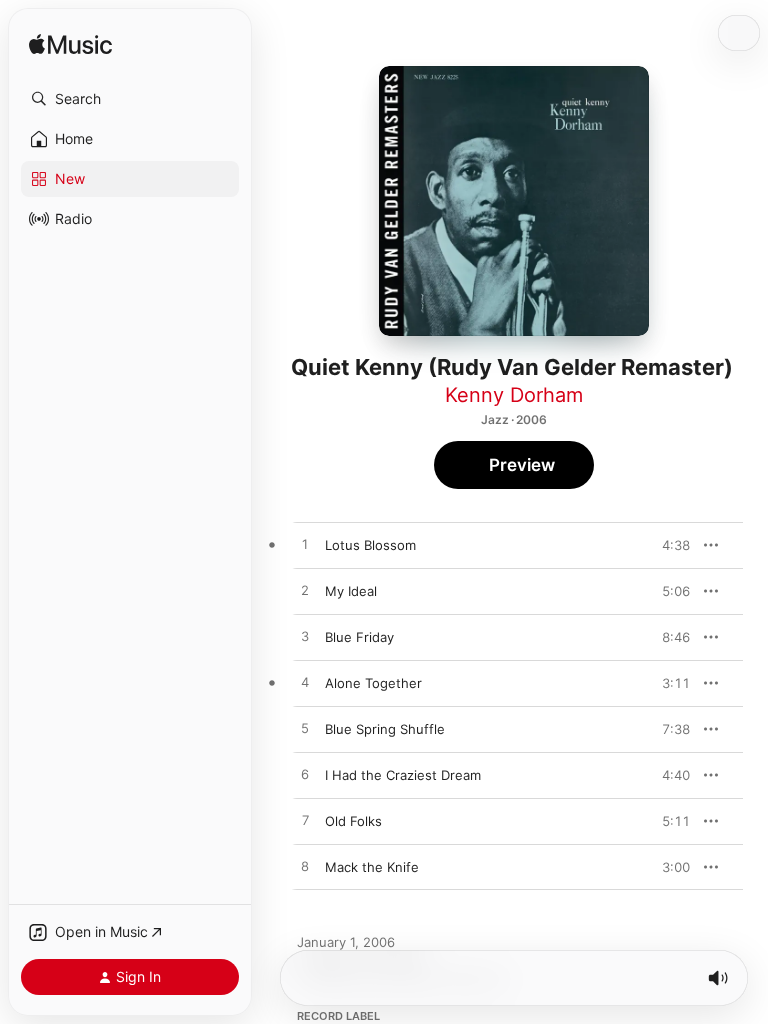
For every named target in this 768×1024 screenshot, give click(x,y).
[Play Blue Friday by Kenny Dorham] (305, 637)
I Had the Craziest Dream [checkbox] (403, 775)
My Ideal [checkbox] (351, 591)
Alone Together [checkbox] (373, 683)
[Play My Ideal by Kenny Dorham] (305, 591)
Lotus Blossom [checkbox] (370, 545)
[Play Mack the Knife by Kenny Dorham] (305, 867)
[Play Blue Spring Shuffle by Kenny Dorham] (305, 729)
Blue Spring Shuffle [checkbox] (385, 729)
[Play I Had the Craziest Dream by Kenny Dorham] (305, 775)
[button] (130, 99)
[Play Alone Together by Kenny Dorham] (305, 683)
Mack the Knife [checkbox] (372, 867)
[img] (70, 45)
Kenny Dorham (514, 395)
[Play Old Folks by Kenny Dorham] (305, 821)
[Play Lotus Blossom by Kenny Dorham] (305, 545)
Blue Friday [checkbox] (359, 637)
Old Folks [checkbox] (353, 821)
